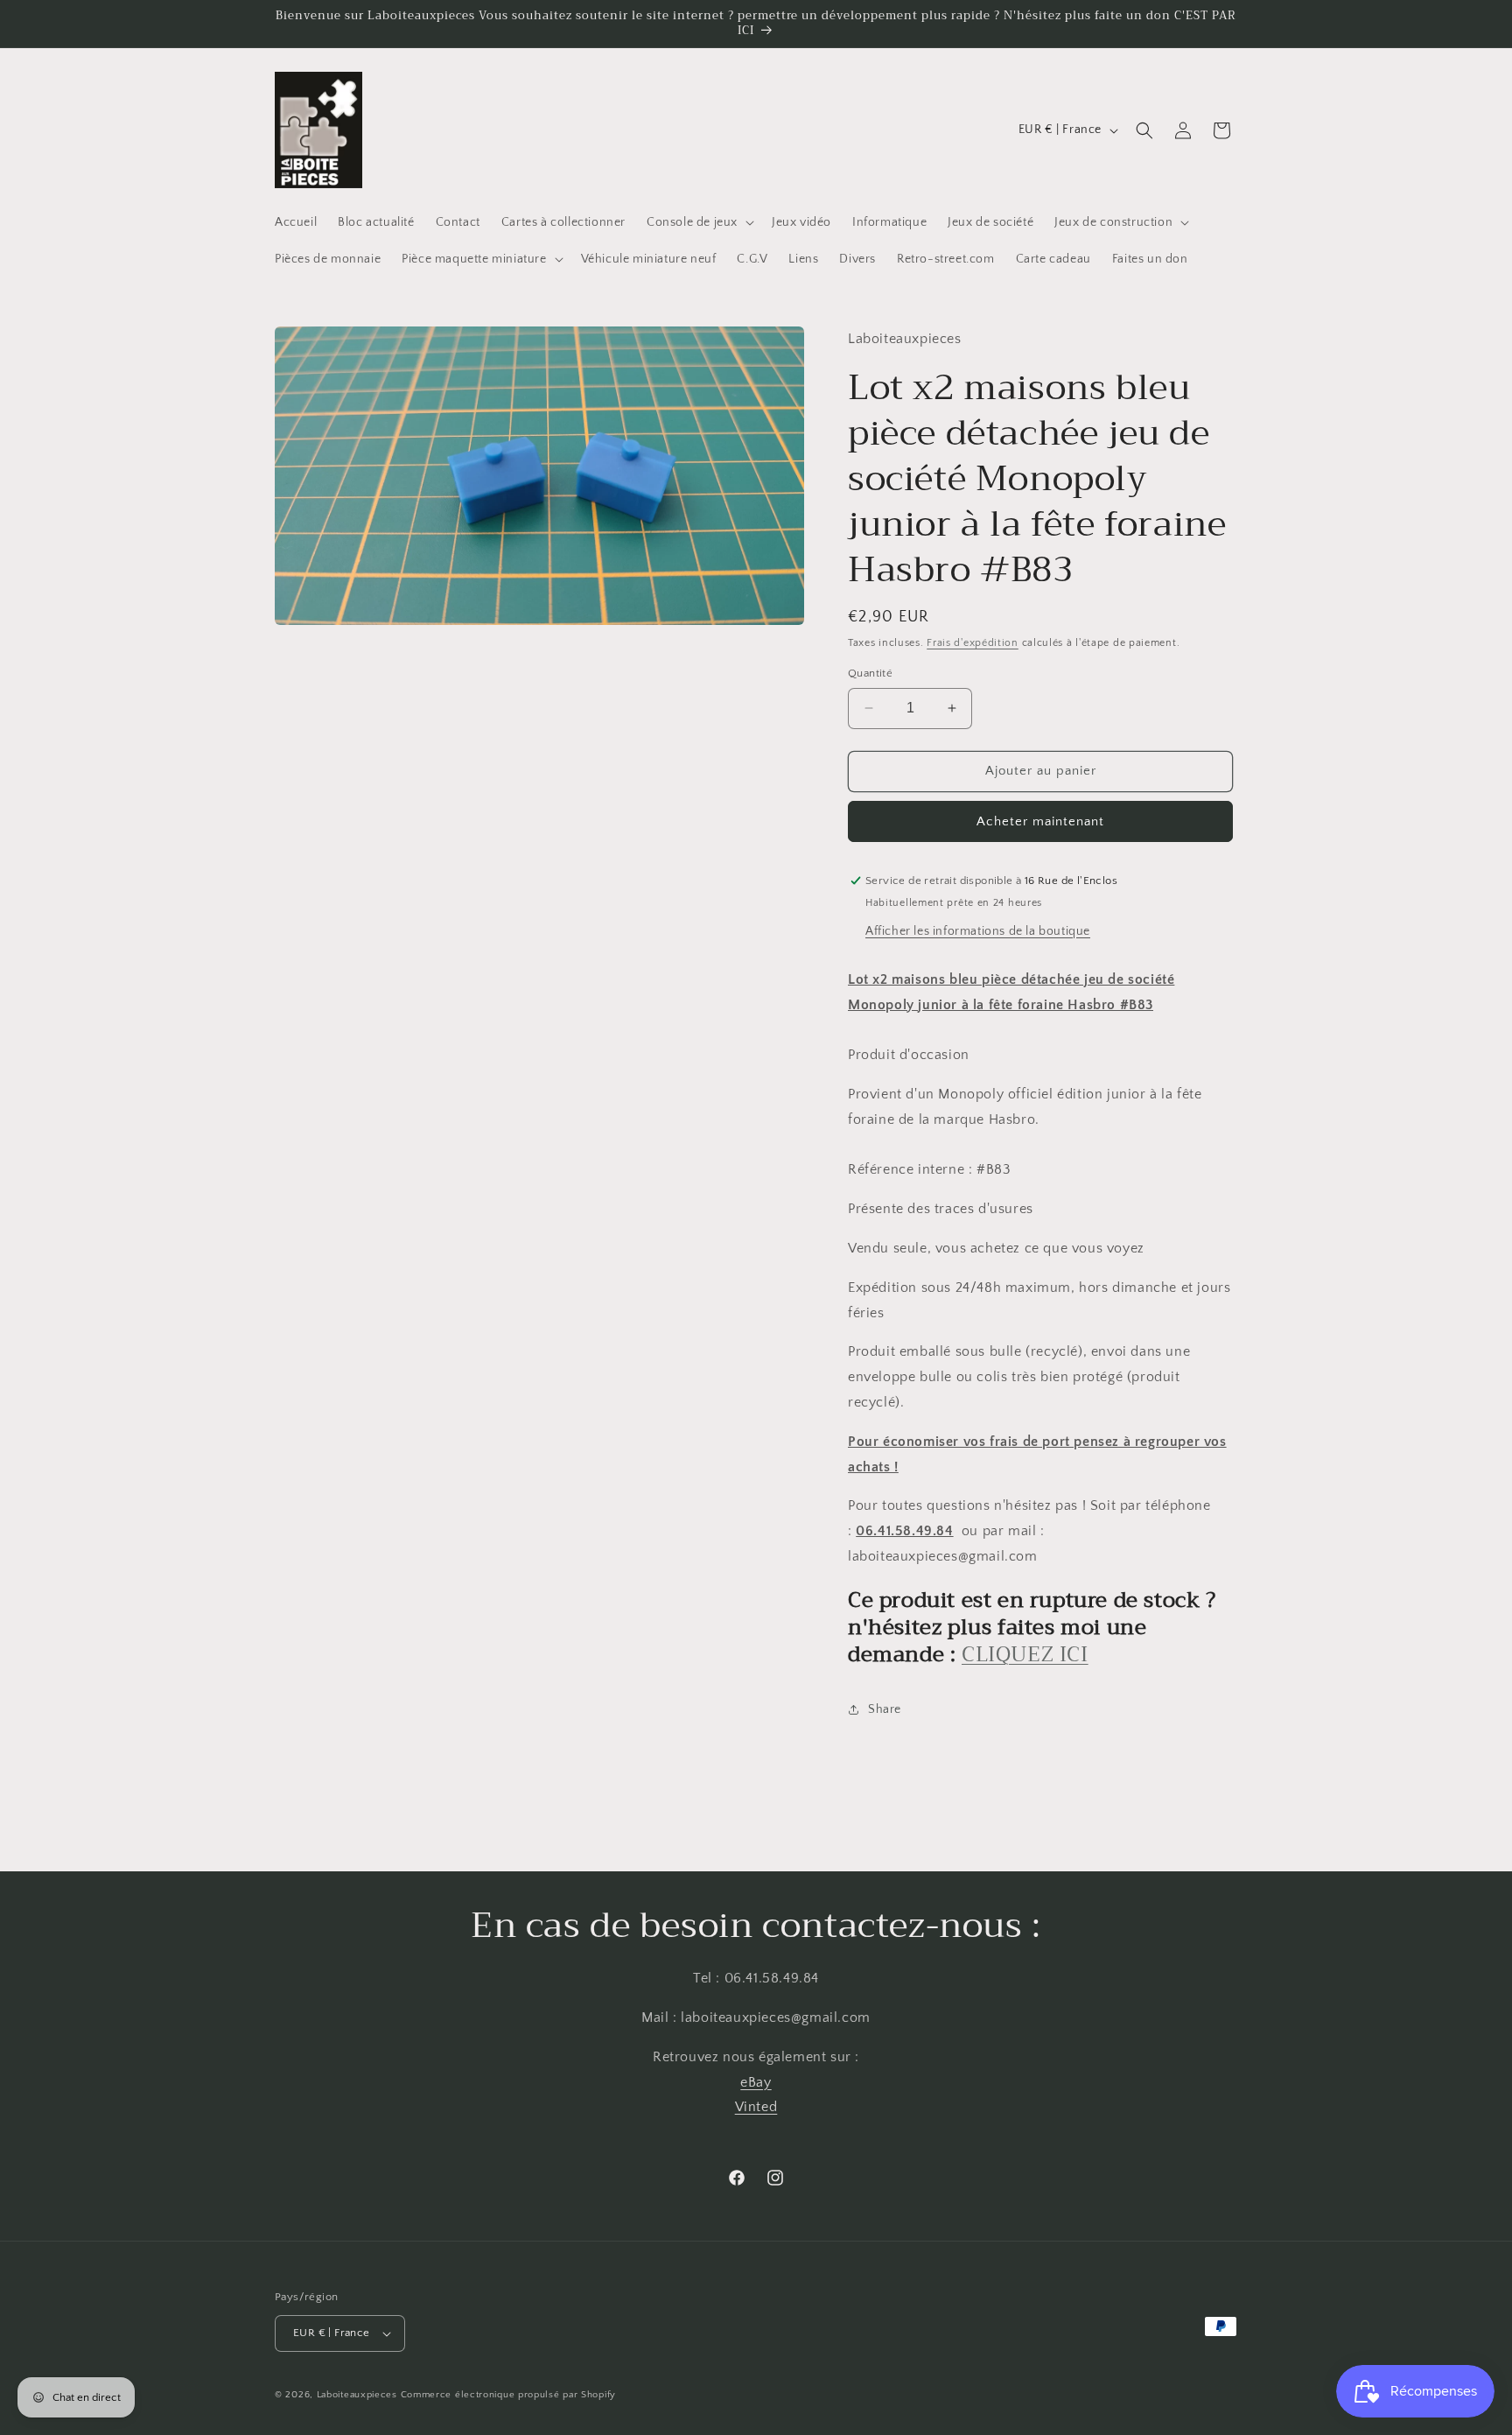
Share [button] (885, 1709)
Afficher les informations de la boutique (978, 931)
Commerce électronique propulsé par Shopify (508, 2395)
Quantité (870, 673)
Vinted (756, 2107)
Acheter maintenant (1040, 821)
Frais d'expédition (973, 643)
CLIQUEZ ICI (1025, 1654)
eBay (756, 2082)
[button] (699, 222)
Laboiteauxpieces (357, 2395)
